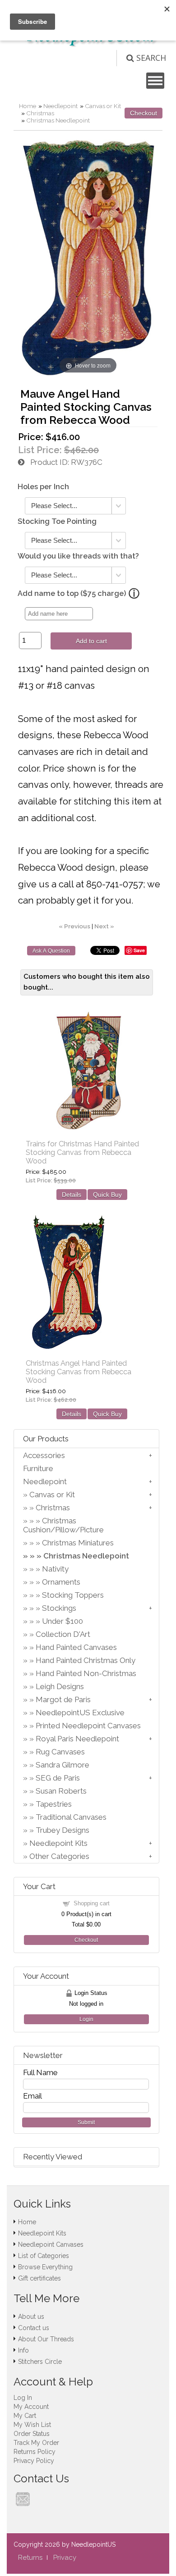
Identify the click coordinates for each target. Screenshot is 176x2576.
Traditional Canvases (71, 1817)
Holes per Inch (43, 487)
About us (31, 2317)
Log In (23, 2398)
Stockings (59, 1608)
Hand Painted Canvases (76, 1647)
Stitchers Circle (40, 2362)
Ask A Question (51, 951)
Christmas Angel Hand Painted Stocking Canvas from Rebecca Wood (79, 1372)
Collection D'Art (63, 1634)
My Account (31, 2407)
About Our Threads (46, 2339)
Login (86, 2019)
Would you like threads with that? (78, 556)
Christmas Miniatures (78, 1543)
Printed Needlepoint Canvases (88, 1726)
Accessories (44, 1455)
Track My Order (36, 2443)
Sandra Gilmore (63, 1765)
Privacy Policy (34, 2461)
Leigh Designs (60, 1686)
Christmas (40, 113)
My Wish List (32, 2425)
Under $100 (63, 1621)
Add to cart (91, 641)
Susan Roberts (61, 1791)
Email (32, 2096)
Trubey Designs (63, 1830)
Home (28, 106)
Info (23, 2350)
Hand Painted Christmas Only (86, 1660)
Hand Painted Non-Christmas (86, 1673)
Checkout (144, 113)
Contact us (34, 2328)
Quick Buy (107, 1195)
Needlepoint (60, 106)
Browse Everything (45, 2267)
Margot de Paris (63, 1699)
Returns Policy (35, 2452)
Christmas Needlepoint (58, 120)
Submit (86, 2122)
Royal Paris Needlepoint (77, 1739)
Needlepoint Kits (58, 1843)
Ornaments (61, 1582)
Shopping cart (92, 1903)
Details (72, 1195)
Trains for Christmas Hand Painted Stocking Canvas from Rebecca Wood (82, 1152)
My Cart (25, 2416)
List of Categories (44, 2256)
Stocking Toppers (73, 1595)
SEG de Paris (58, 1778)
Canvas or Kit (103, 106)
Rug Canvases (60, 1752)
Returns (30, 2558)
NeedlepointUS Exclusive (80, 1713)
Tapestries (54, 1804)
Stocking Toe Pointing (57, 521)
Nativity (55, 1569)
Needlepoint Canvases (51, 2244)
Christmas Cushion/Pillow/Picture (63, 1525)
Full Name (40, 2072)
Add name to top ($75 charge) (72, 593)
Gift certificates (39, 2278)
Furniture (38, 1468)
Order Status (32, 2434)
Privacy (65, 2558)
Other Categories (59, 1856)
